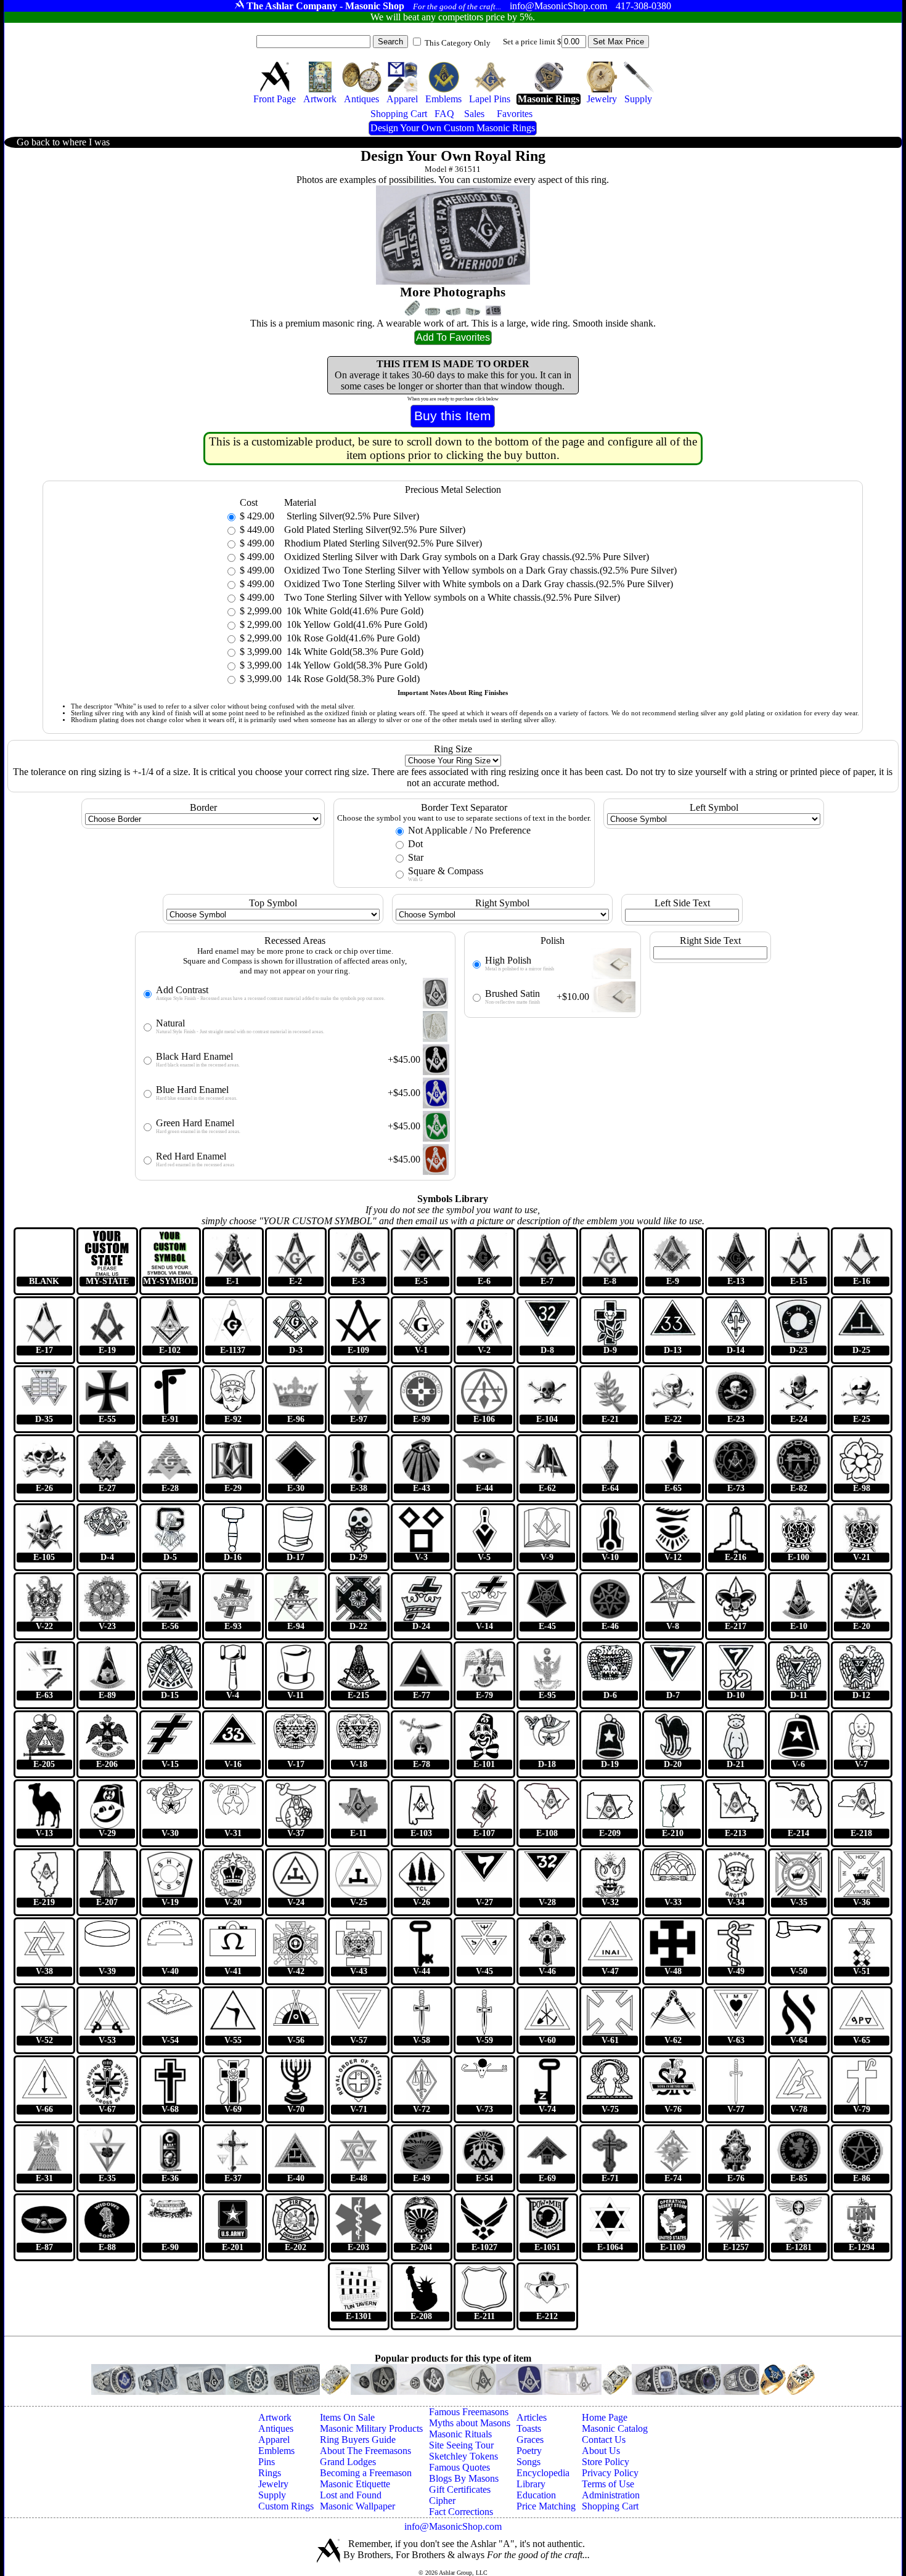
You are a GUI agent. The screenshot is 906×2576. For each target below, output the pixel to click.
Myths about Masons (470, 2423)
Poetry (529, 2451)
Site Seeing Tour (461, 2445)
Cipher (442, 2501)
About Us (601, 2451)
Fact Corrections (461, 2512)
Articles (532, 2417)
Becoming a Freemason (366, 2473)
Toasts (529, 2428)
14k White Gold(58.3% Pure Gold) (354, 652)
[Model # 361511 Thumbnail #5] (493, 311)
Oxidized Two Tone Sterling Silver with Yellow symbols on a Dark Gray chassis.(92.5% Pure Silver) (480, 570)
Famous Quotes (459, 2467)
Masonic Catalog (615, 2428)
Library (531, 2484)
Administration (611, 2495)
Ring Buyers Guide (358, 2440)
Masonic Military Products (371, 2428)
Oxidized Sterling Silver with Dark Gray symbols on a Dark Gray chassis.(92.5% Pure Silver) (467, 557)
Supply (272, 2495)
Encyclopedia (543, 2473)
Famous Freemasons (469, 2412)
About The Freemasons (365, 2451)
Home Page (605, 2417)
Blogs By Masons (464, 2478)
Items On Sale (347, 2417)
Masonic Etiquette (355, 2484)
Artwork (275, 2417)
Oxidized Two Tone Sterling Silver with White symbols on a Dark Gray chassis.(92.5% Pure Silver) (479, 584)
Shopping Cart (610, 2506)
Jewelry (273, 2484)
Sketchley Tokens (463, 2456)
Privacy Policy (610, 2473)
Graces (530, 2440)
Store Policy (606, 2462)
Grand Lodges (348, 2462)
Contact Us (604, 2440)
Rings (270, 2473)
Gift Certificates (460, 2489)
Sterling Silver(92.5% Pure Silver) (352, 516)
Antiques (276, 2428)
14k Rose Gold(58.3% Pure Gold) (352, 679)
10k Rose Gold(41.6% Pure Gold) (352, 638)
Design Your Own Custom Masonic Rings (453, 128)
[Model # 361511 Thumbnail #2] (432, 311)
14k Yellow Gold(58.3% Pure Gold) (356, 665)
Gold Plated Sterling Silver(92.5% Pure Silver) (375, 530)
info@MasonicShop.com (453, 2526)
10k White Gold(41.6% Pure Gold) (354, 611)
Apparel (274, 2440)
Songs (528, 2462)
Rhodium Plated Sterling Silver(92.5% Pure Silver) (383, 543)
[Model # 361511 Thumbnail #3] (453, 312)
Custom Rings (286, 2506)
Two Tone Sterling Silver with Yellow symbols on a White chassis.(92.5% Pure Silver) (452, 597)
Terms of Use (608, 2484)
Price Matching (546, 2506)
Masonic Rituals (460, 2434)
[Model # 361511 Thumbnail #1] (412, 308)
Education (536, 2495)
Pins (267, 2462)
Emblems (276, 2451)
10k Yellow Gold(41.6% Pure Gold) (356, 624)
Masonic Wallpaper (357, 2506)
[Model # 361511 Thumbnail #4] (473, 312)
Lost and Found (351, 2495)
